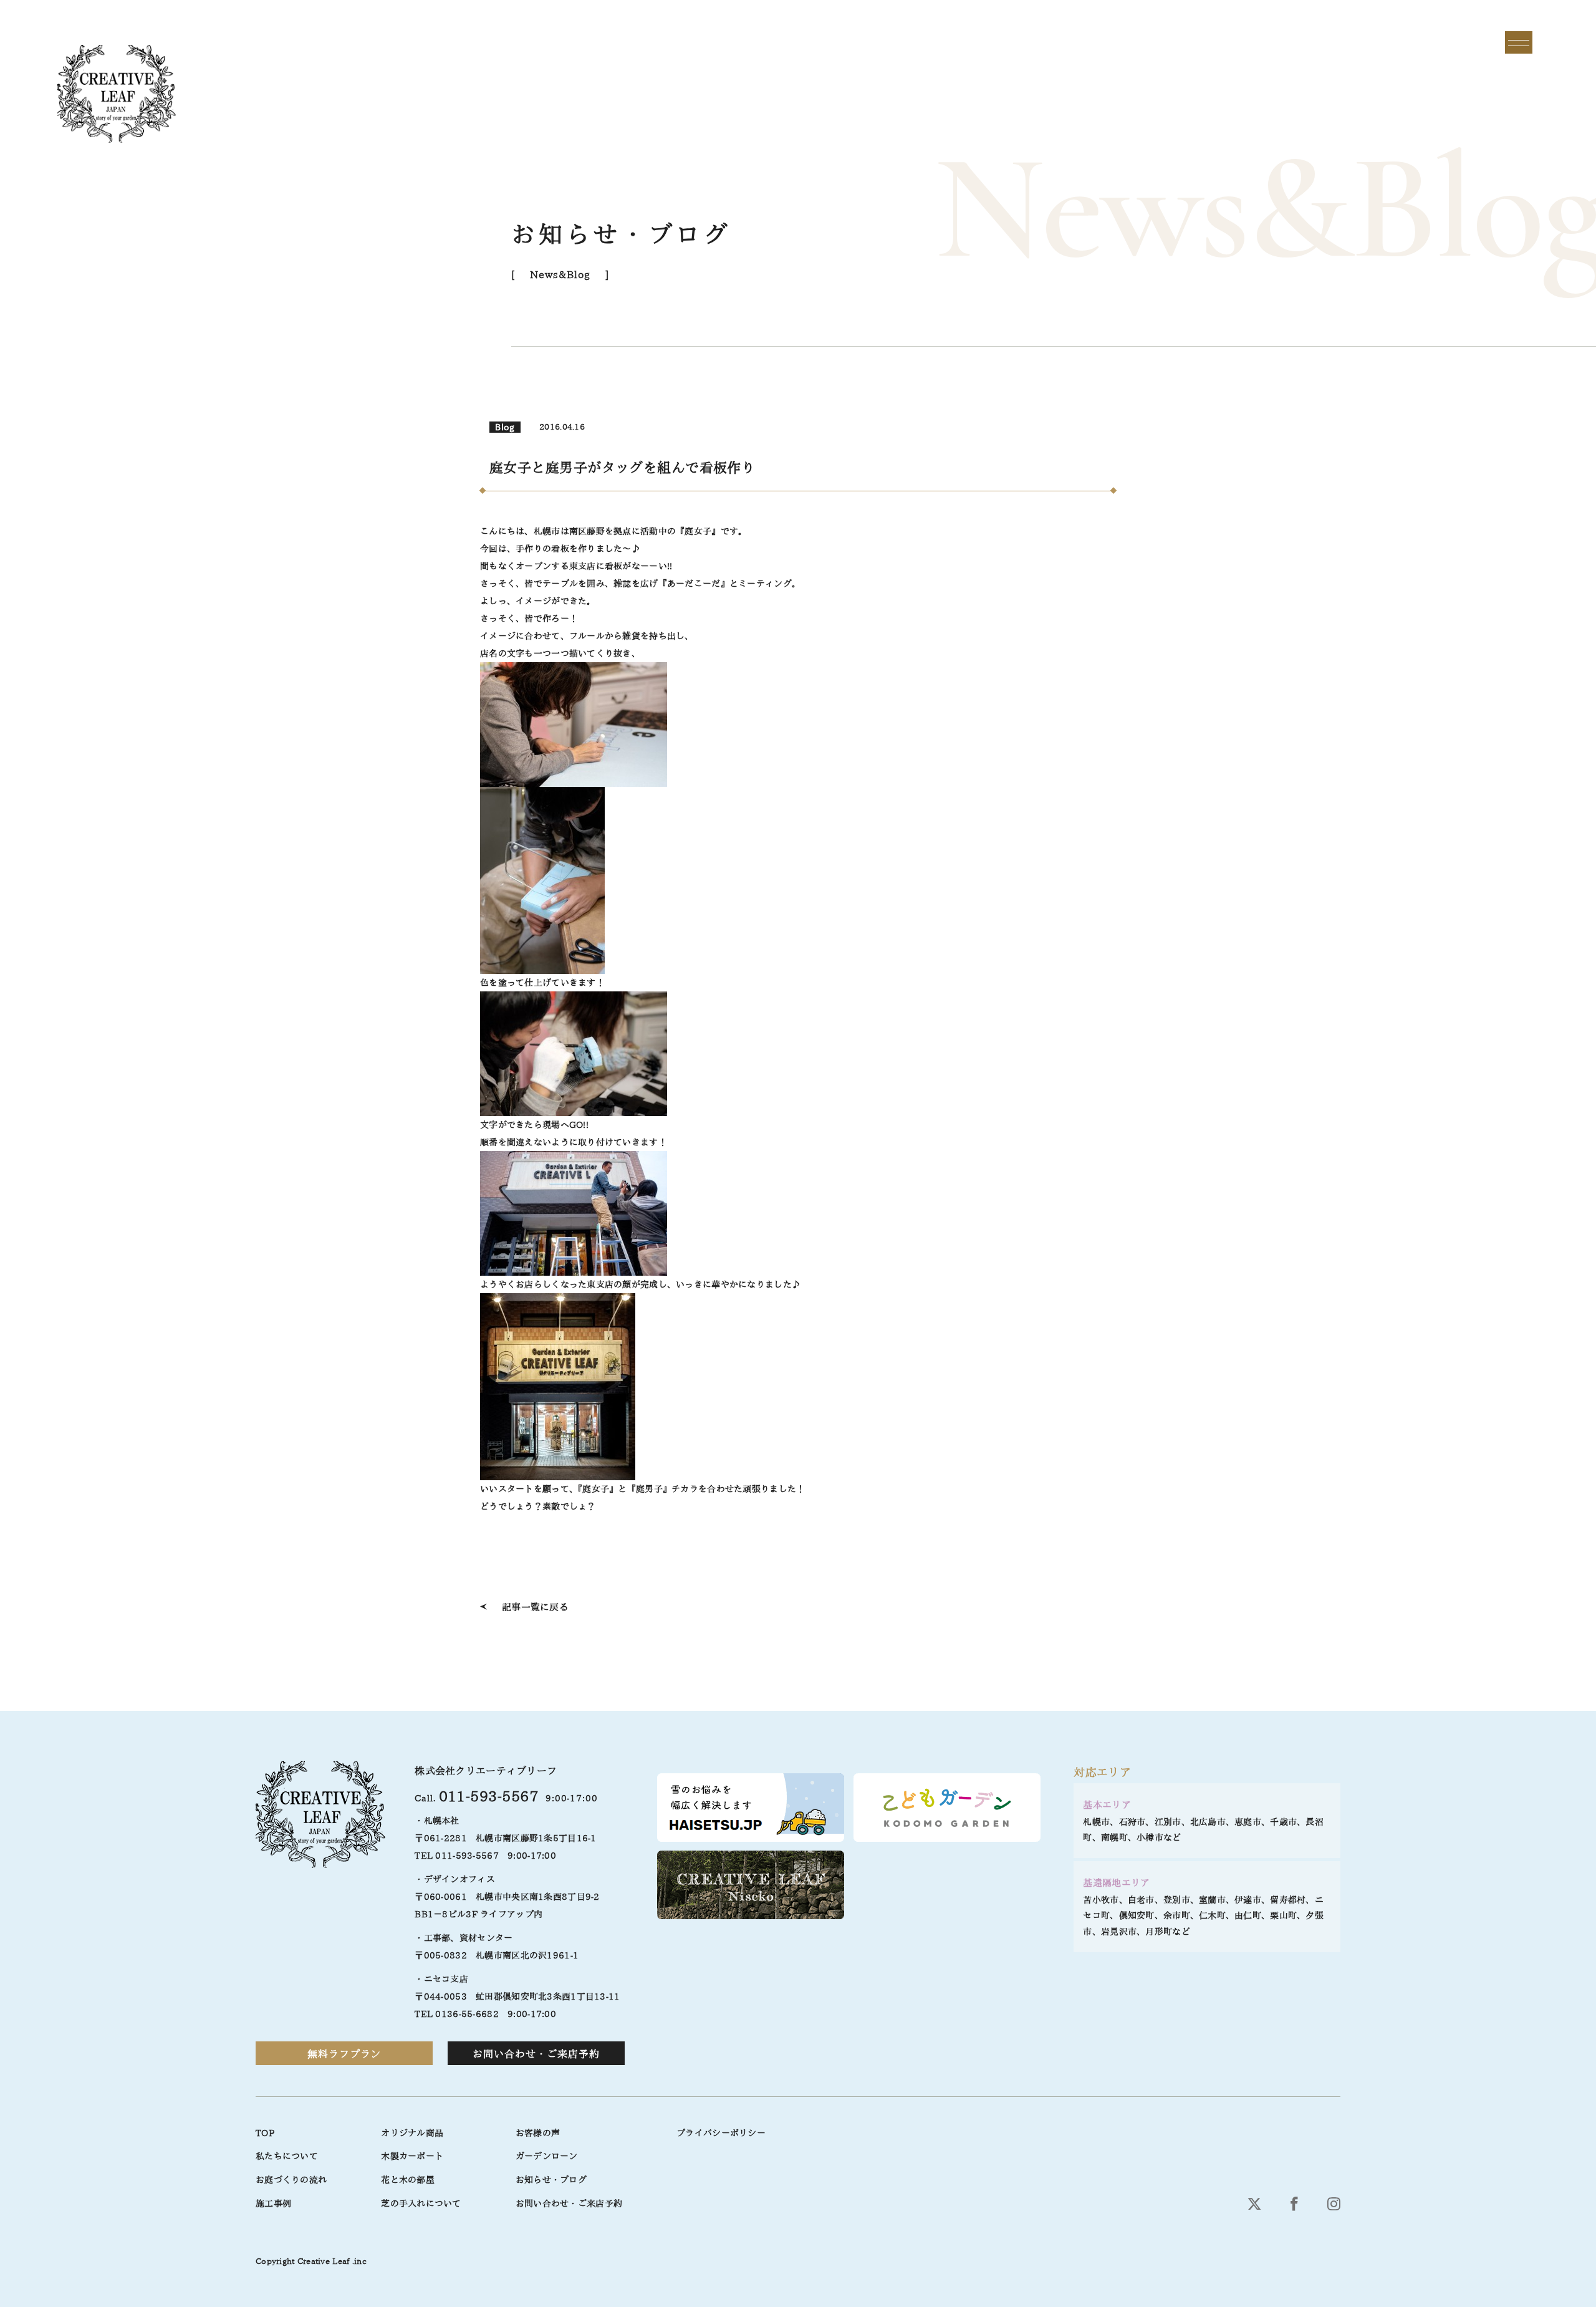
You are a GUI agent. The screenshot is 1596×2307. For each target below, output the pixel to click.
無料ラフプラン (344, 2054)
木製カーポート (412, 2156)
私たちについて (287, 2156)
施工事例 (273, 2203)
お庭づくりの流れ (291, 2180)
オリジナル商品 (412, 2133)
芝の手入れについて (421, 2203)
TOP (265, 2133)
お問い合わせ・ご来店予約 (536, 2054)
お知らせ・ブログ (551, 2180)
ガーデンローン (547, 2156)
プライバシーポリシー (721, 2133)
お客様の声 (538, 2133)
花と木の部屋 (408, 2180)
